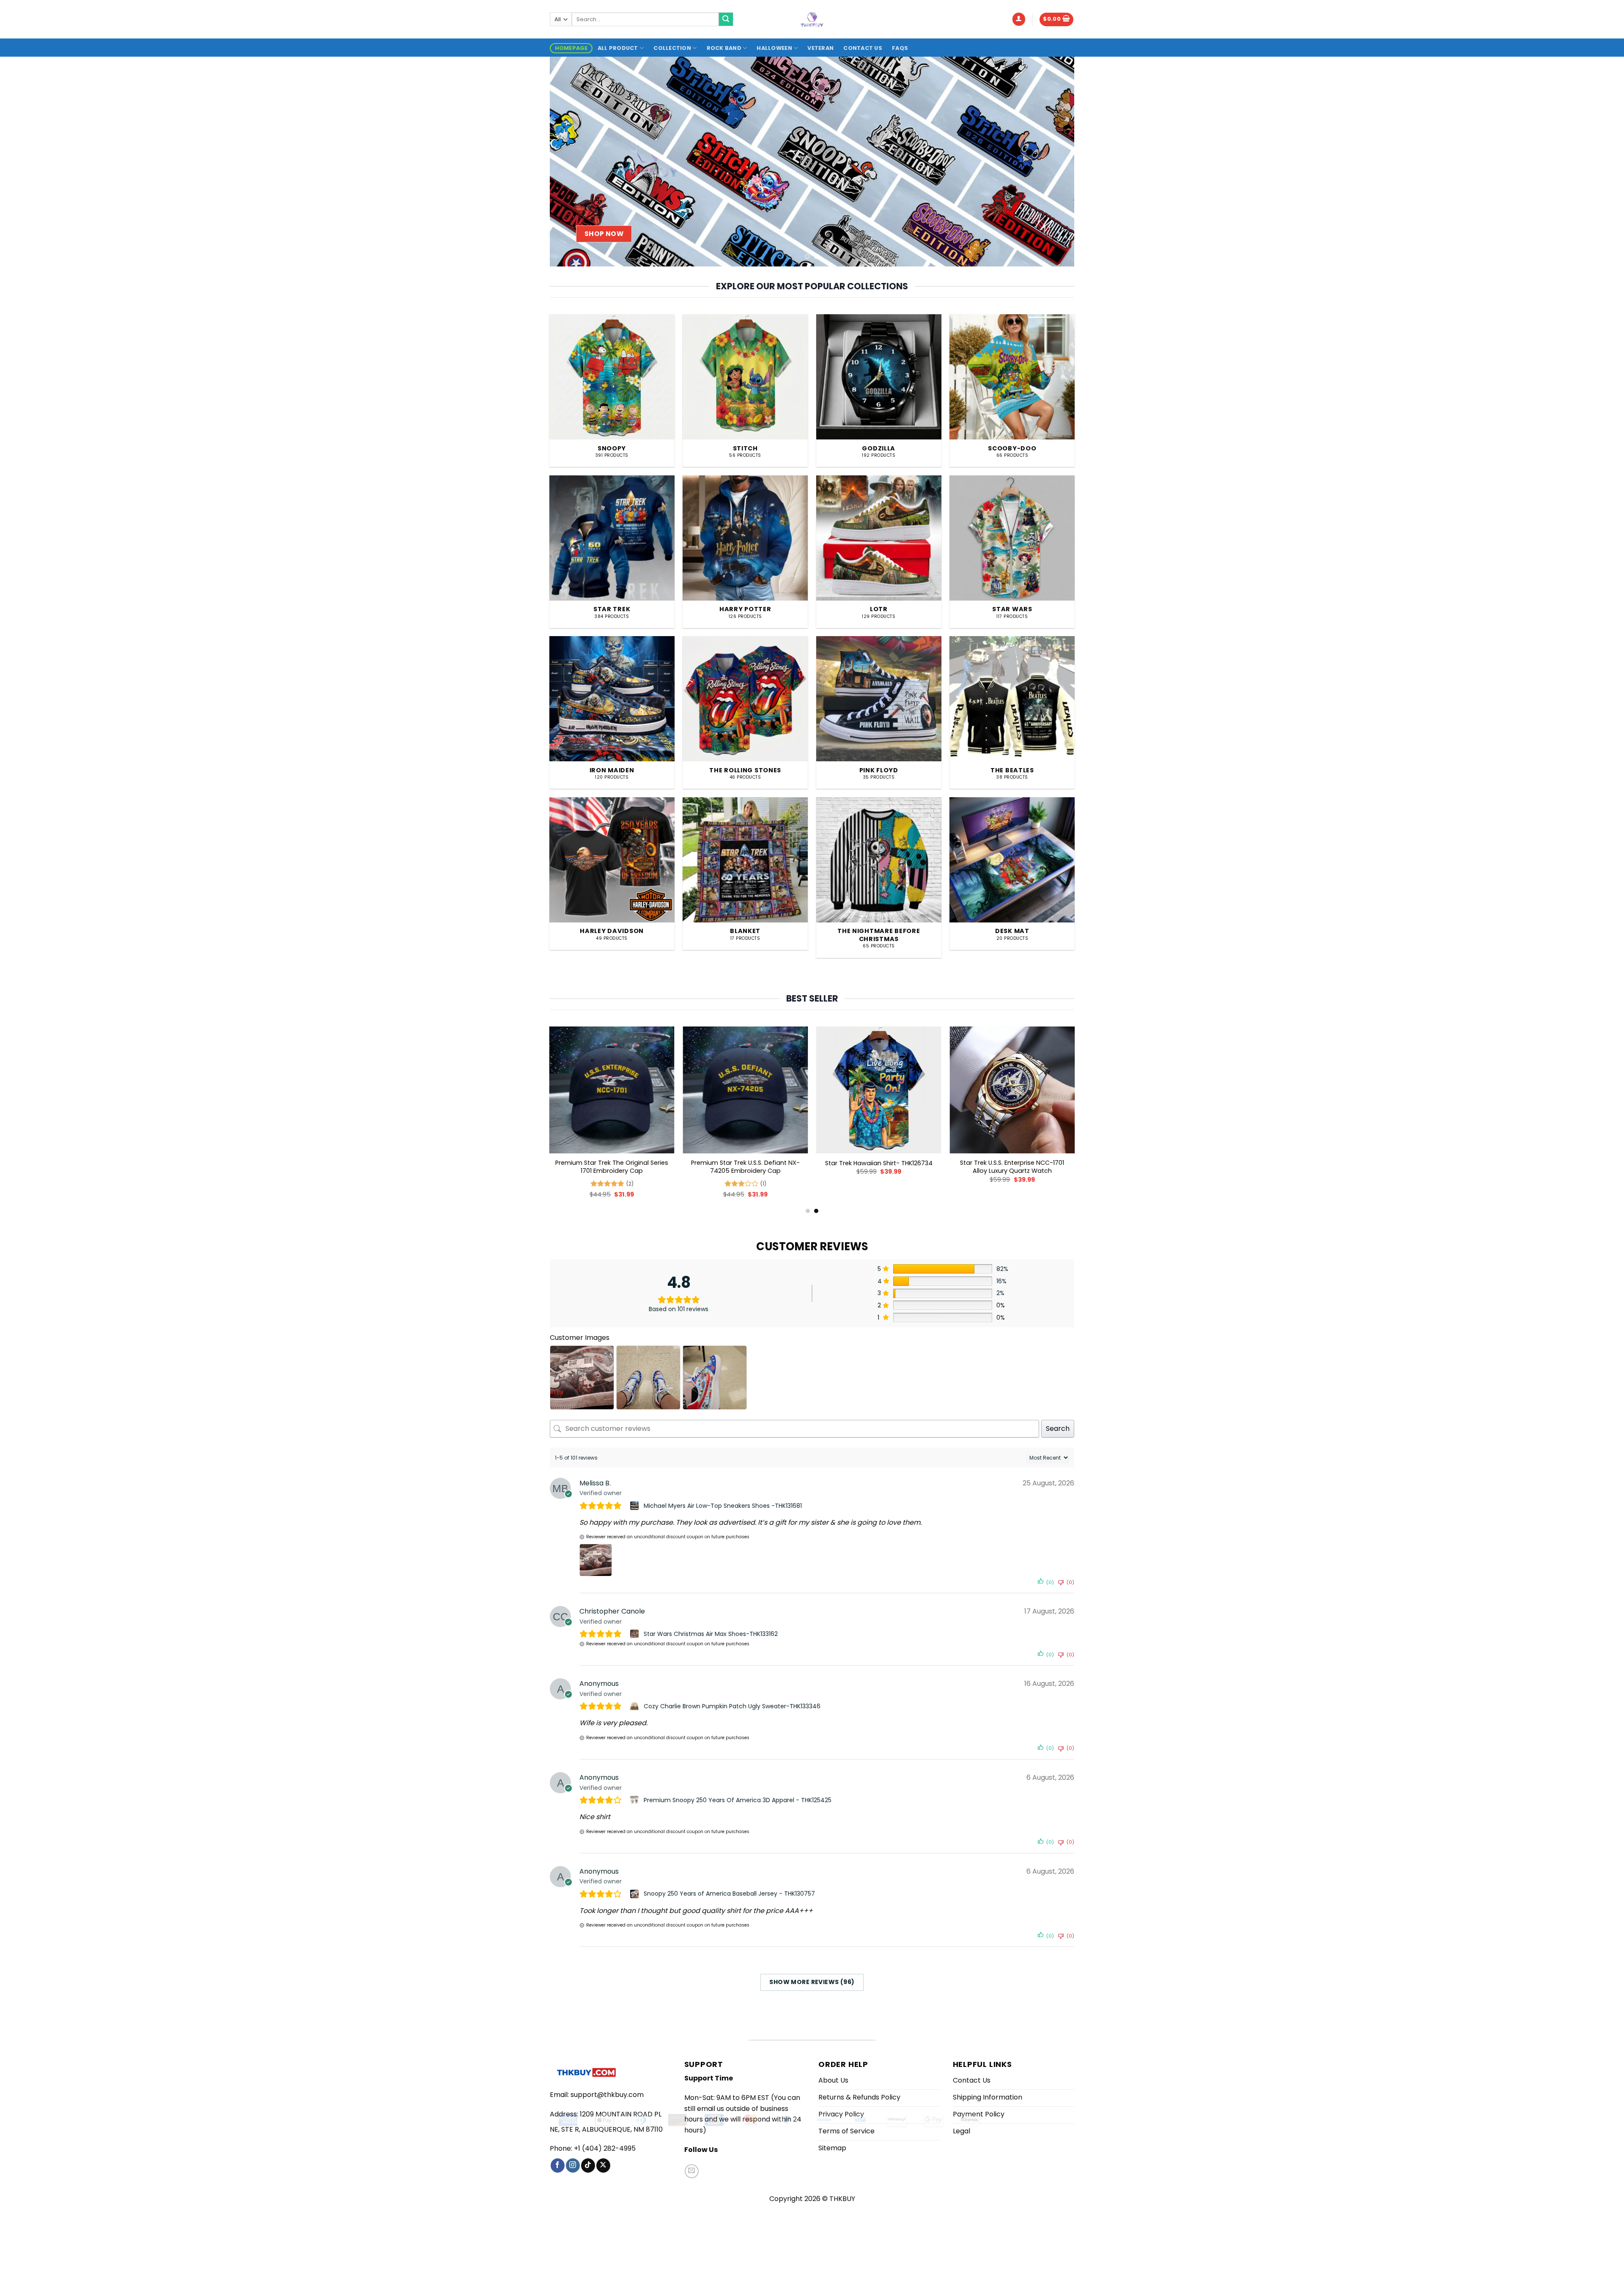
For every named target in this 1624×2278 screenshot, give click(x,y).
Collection (672, 48)
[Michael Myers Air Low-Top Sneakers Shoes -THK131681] (635, 1506)
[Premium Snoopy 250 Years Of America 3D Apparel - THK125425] (635, 1800)
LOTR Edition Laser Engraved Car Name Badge (757, 1167)
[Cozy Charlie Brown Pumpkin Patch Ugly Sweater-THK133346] (635, 1706)
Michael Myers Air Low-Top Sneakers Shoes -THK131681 (723, 1506)
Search (1058, 1429)
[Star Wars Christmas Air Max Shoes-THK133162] (635, 1634)
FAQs (900, 48)
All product (618, 48)
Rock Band (724, 48)
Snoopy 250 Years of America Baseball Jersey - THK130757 (729, 1894)
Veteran (820, 48)
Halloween (774, 48)
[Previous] (571, 161)
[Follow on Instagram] (573, 2165)
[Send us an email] (692, 2171)
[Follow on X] (603, 2165)
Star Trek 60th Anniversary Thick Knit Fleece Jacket (891, 1167)
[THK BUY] (812, 19)
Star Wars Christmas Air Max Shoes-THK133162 (711, 1634)
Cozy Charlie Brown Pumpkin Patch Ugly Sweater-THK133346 (732, 1706)
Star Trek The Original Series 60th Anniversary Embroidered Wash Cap (624, 1167)
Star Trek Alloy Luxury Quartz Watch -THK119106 (1024, 1167)
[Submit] (726, 19)
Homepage (571, 48)
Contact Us (863, 48)
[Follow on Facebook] (558, 2165)
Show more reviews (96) (812, 1982)
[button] (1019, 19)
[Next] (1053, 161)
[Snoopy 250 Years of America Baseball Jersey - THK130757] (635, 1894)
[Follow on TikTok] (588, 2165)
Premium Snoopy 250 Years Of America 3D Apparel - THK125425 (738, 1800)
